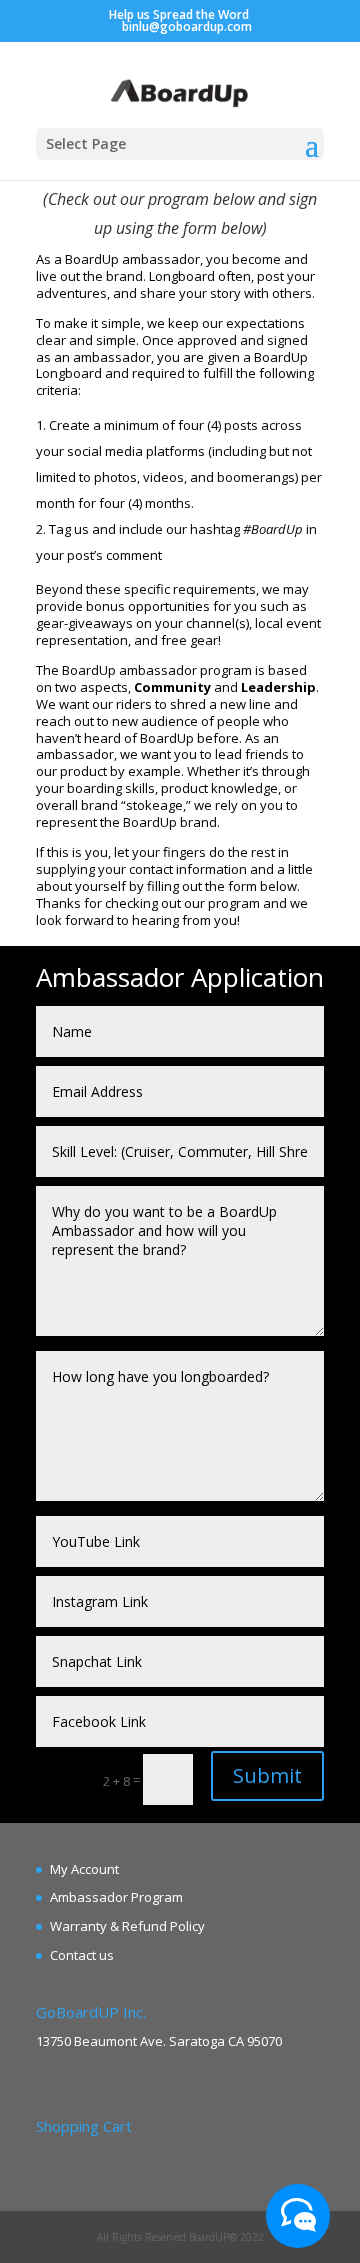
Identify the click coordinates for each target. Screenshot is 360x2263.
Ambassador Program (116, 1897)
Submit (267, 1775)
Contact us (82, 1955)
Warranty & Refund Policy (127, 1926)
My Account (84, 1869)
